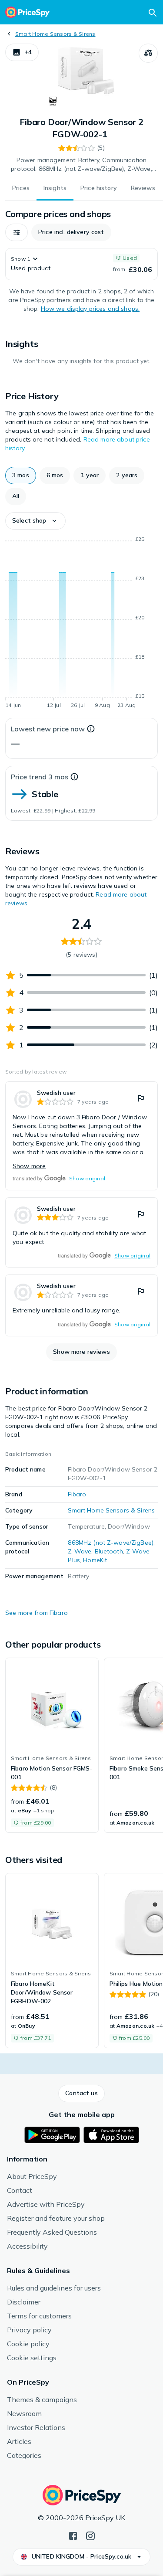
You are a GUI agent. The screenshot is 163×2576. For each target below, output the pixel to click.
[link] (81, 1136)
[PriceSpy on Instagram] (90, 2535)
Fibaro (77, 1494)
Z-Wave (80, 1551)
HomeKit (95, 1560)
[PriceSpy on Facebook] (73, 2535)
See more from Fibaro (37, 1613)
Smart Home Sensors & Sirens (55, 34)
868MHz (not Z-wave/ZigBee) (111, 1543)
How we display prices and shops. (90, 309)
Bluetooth (109, 1551)
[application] (81, 624)
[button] (22, 52)
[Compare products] (148, 53)
